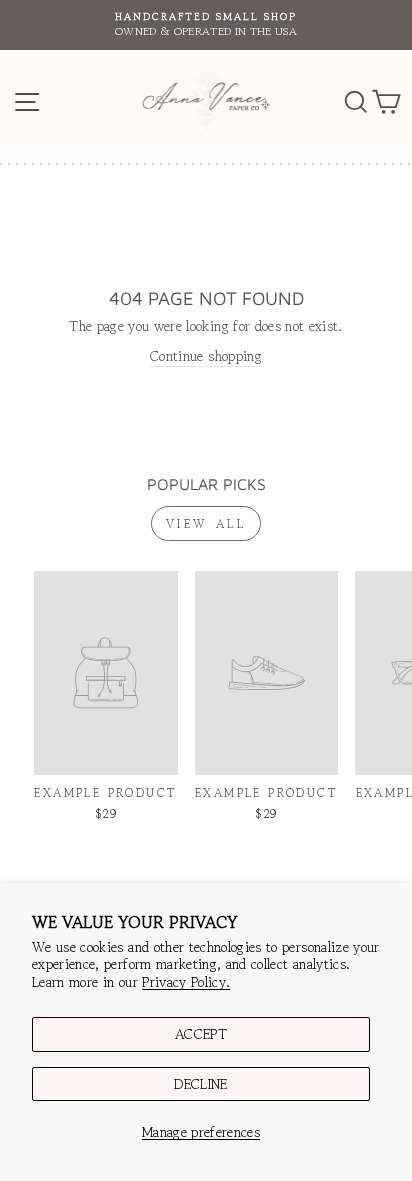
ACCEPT (201, 1034)
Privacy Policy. (186, 982)
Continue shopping (206, 356)
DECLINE (200, 1084)
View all (206, 523)
